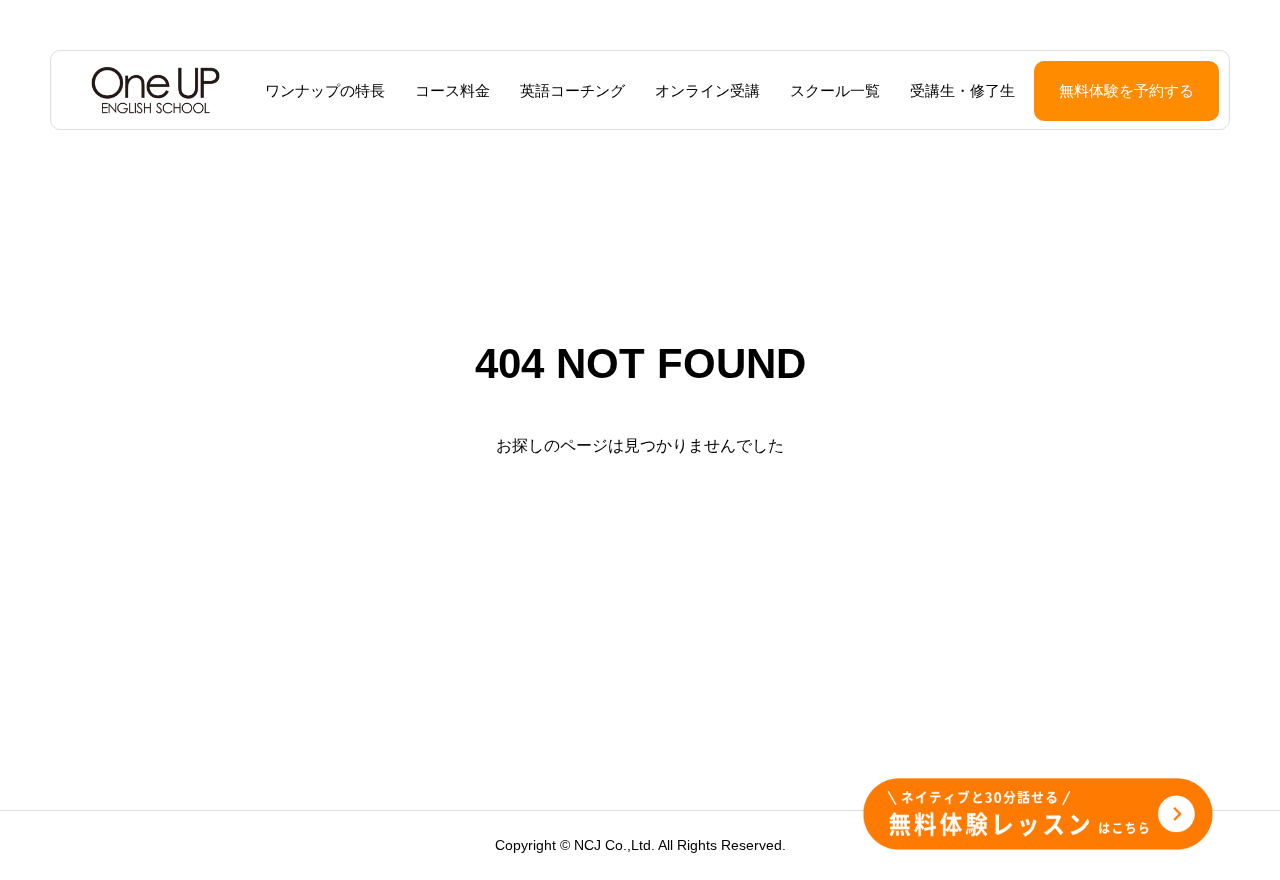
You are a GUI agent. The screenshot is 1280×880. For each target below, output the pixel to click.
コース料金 (452, 90)
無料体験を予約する (1126, 90)
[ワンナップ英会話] (155, 90)
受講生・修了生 (962, 90)
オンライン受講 (707, 90)
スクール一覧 (835, 90)
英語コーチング (572, 90)
